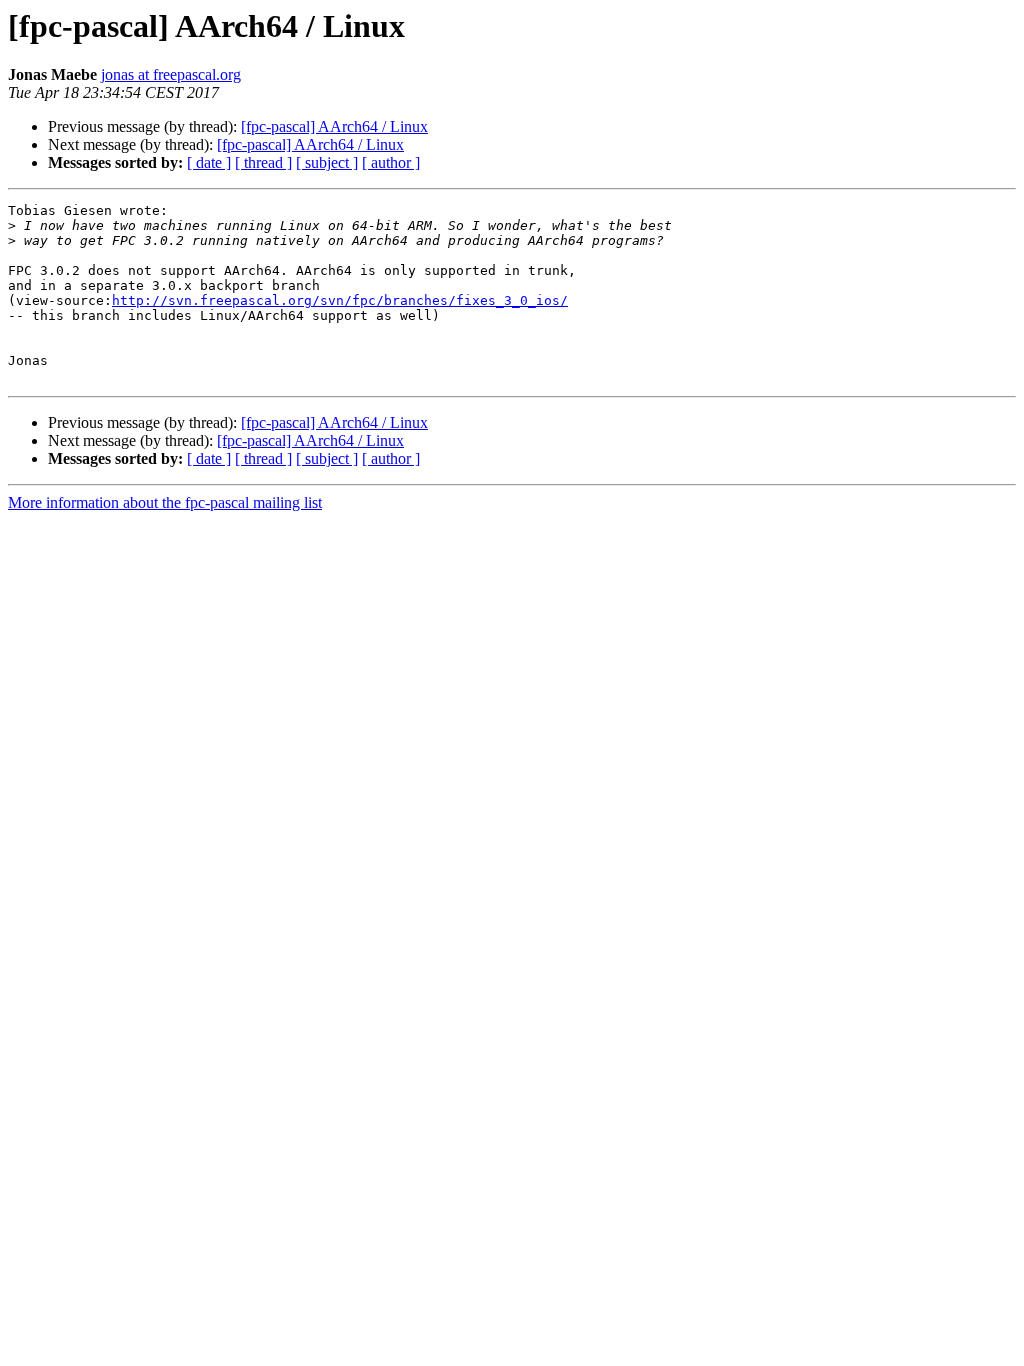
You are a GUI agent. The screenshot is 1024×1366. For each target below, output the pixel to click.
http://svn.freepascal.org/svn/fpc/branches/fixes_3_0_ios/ (340, 300)
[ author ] (391, 162)
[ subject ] (327, 162)
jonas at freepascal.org (171, 74)
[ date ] (209, 162)
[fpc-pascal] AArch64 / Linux (334, 126)
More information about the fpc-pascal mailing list (165, 502)
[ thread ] (263, 162)
